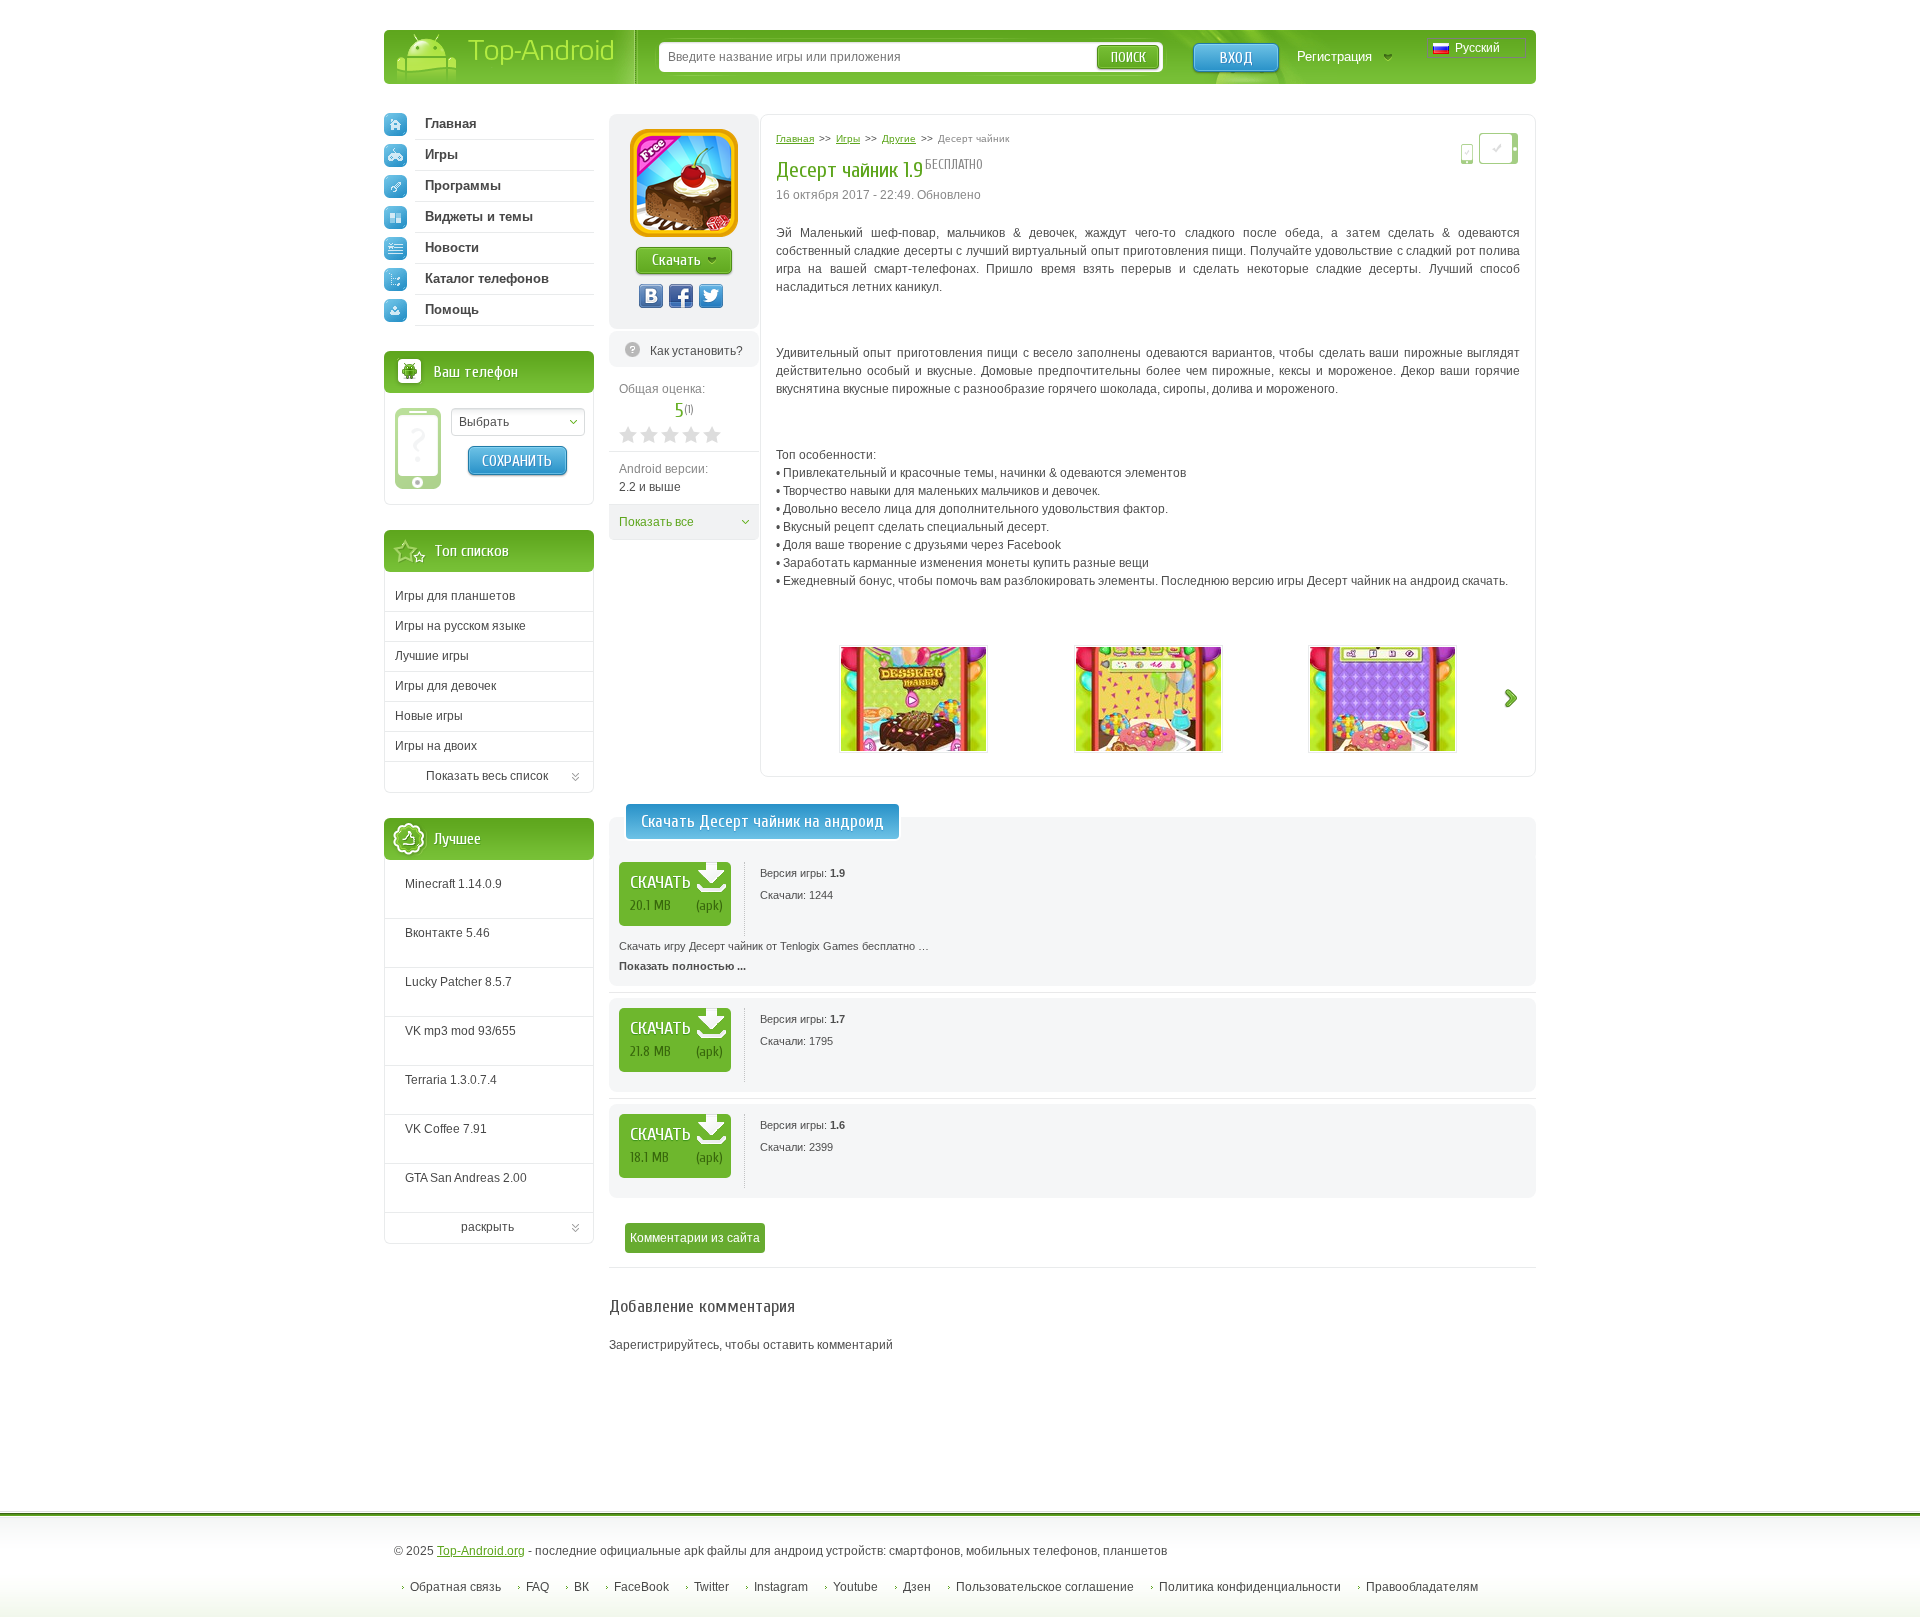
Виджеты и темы (479, 216)
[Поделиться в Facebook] (681, 296)
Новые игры (429, 716)
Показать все (656, 522)
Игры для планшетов (455, 596)
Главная (451, 123)
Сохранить (517, 461)
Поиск (1128, 57)
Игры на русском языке (460, 626)
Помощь (452, 309)
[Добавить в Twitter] (711, 296)
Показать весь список (487, 776)
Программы (463, 185)
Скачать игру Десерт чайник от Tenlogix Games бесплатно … (774, 956)
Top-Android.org (481, 1551)
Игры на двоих (436, 746)
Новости (452, 247)
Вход (1236, 58)
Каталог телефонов (487, 278)
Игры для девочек (445, 686)
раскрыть (487, 1227)
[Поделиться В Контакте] (651, 296)
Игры (441, 154)
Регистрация (1334, 56)
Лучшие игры (432, 656)
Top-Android (506, 58)
